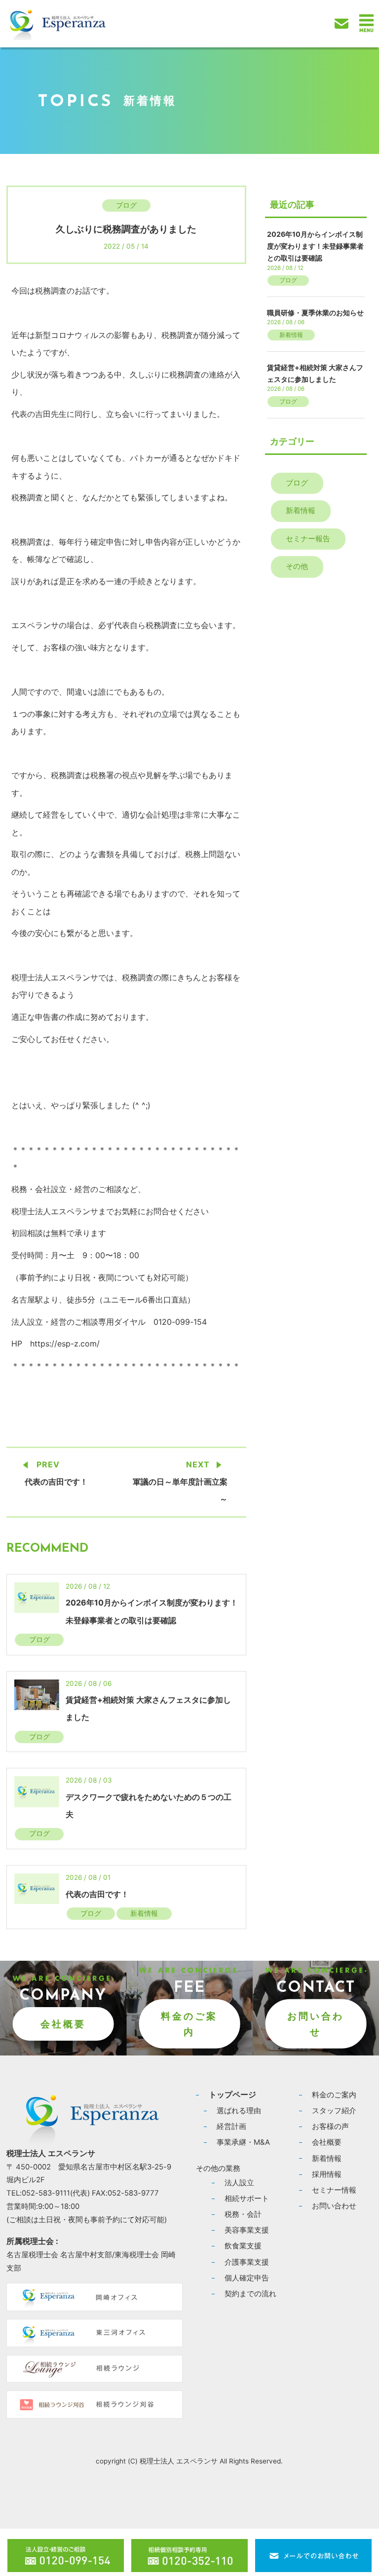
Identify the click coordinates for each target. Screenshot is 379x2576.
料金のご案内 (189, 2024)
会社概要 (63, 2024)
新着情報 (144, 1913)
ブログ (126, 205)
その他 (297, 566)
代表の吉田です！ (56, 1482)
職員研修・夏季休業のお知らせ (315, 313)
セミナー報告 (308, 539)
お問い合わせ (316, 2024)
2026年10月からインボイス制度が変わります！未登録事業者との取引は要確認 (315, 246)
